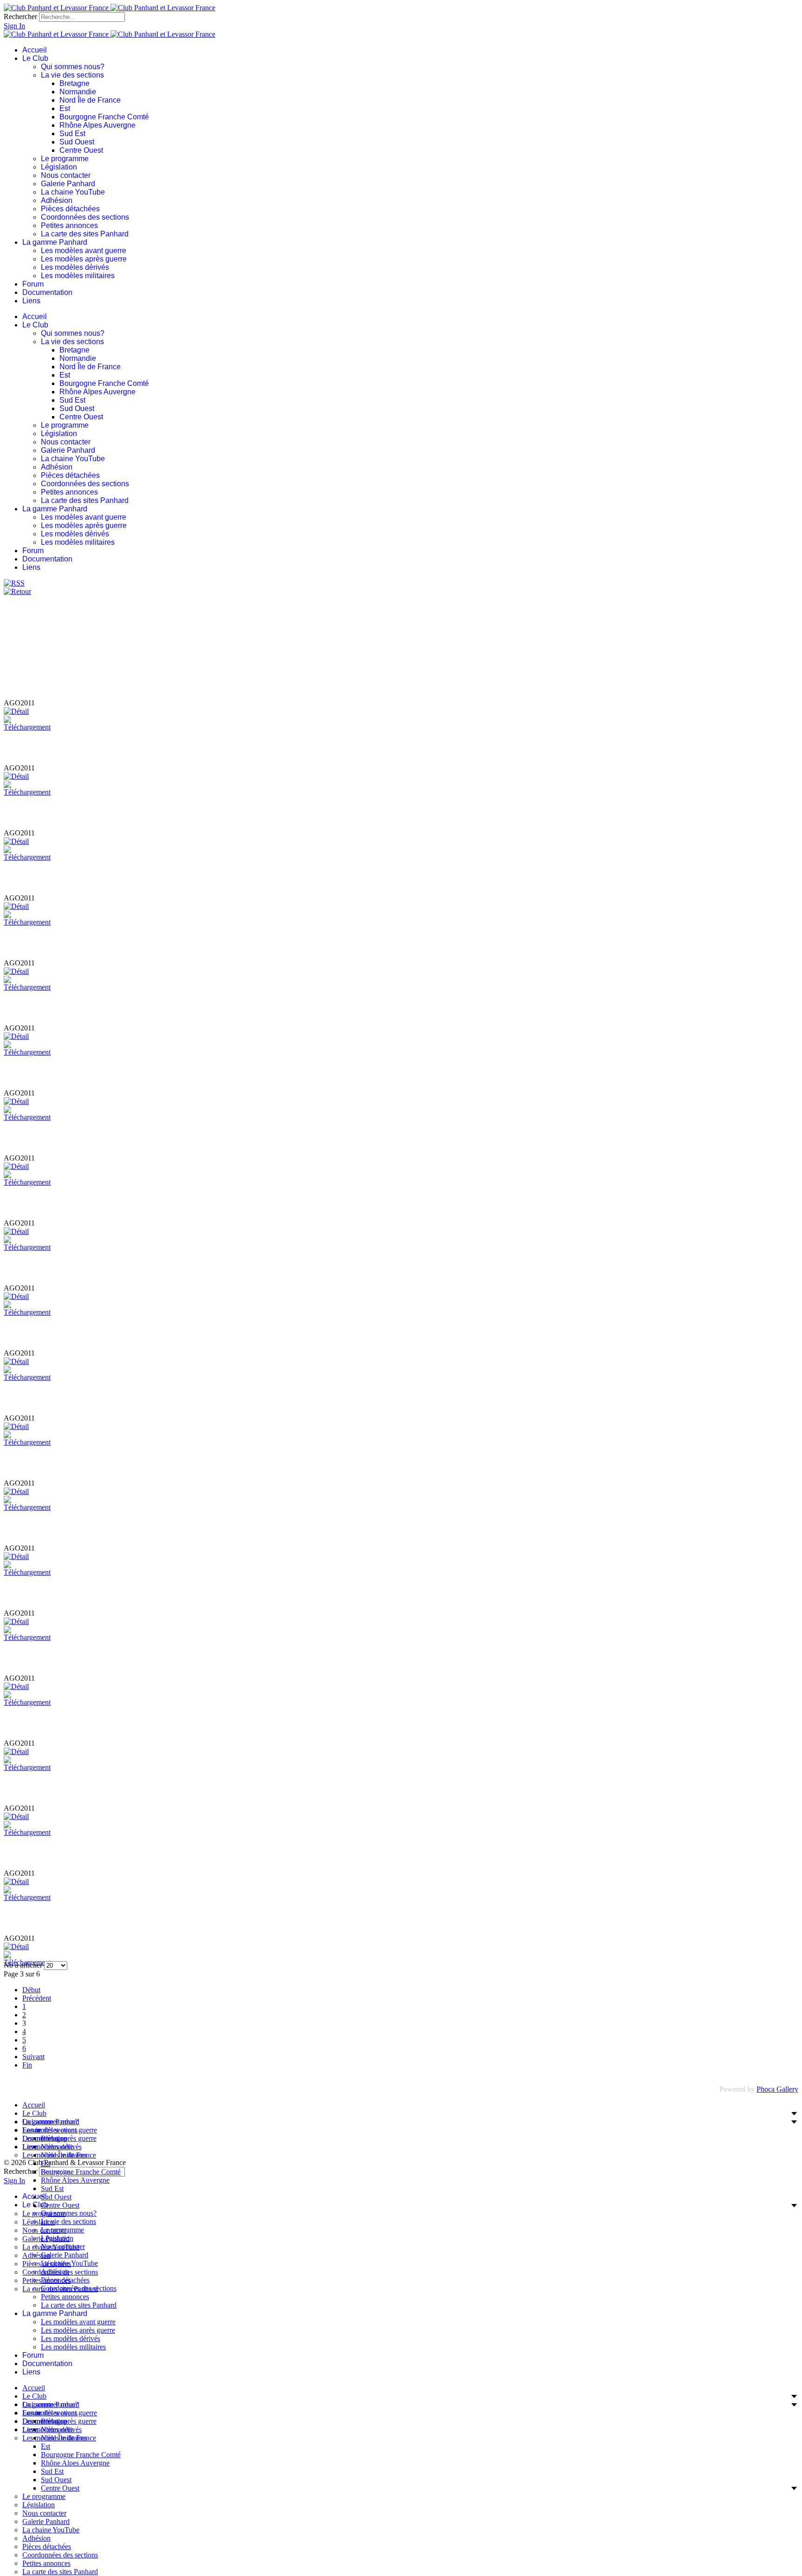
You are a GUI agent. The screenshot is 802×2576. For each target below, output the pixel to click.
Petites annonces (69, 225)
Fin (27, 2065)
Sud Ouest (77, 142)
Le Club (35, 58)
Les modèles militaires (78, 276)
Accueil (35, 50)
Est (65, 108)
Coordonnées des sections (85, 217)
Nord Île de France (90, 100)
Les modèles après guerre (84, 259)
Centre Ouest (81, 150)
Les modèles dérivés (75, 267)
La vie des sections (72, 75)
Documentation (47, 292)
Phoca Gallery (777, 2089)
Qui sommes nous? (73, 67)
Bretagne (74, 83)
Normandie (78, 92)
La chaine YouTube (73, 192)
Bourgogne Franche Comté (104, 117)
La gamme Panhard (55, 242)
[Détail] (16, 711)
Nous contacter (66, 175)
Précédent (37, 1998)
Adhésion (57, 200)
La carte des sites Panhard (85, 234)
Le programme (65, 159)
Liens (31, 301)
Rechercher (20, 16)
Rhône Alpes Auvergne (97, 125)
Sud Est (72, 134)
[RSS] (14, 583)
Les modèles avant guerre (84, 251)
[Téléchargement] (27, 727)
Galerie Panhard (68, 184)
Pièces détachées (70, 209)
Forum (33, 284)
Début (31, 1990)
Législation (59, 167)
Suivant (33, 2057)
